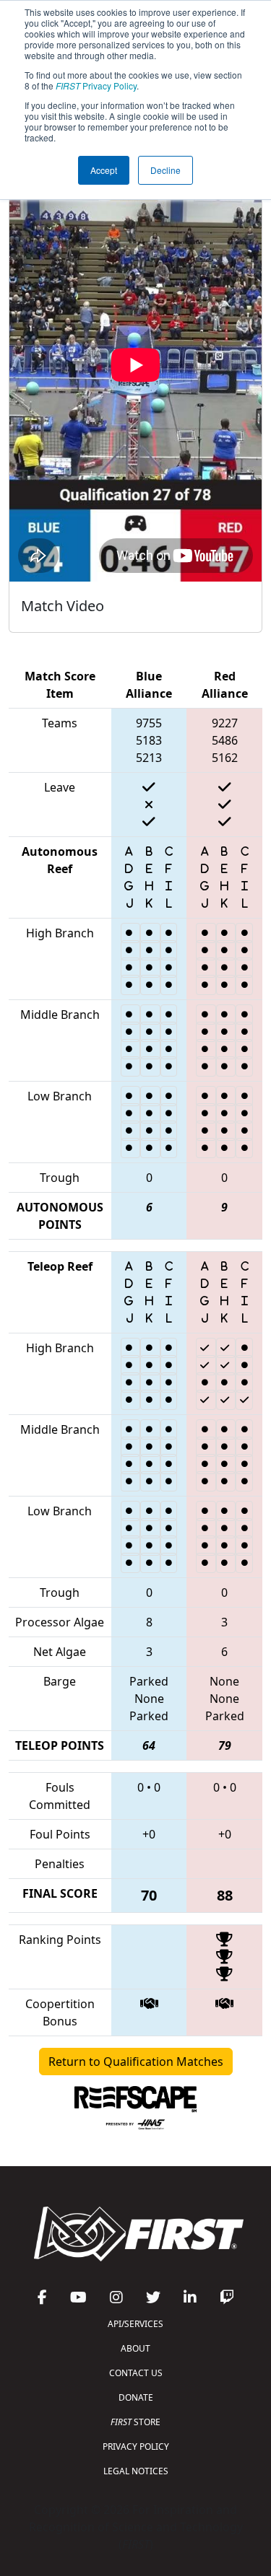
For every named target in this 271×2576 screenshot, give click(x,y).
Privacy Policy (96, 86)
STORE (135, 2422)
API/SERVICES (135, 2324)
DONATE (136, 2397)
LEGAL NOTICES (136, 2471)
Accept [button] (104, 170)
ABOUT (135, 2348)
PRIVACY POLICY (136, 2446)
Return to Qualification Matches (136, 2062)
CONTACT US (136, 2373)
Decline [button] (165, 170)
